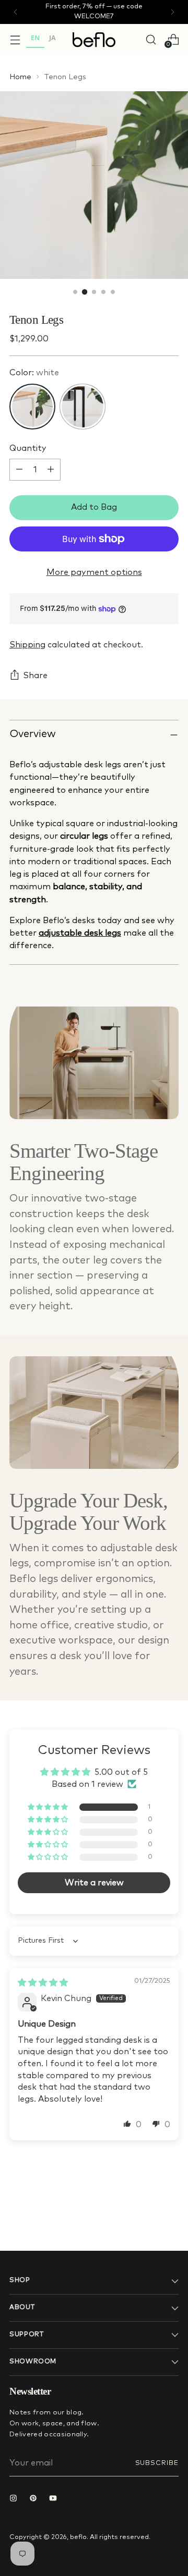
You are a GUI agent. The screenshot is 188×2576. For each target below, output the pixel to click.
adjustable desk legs (80, 933)
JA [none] (52, 38)
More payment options (94, 572)
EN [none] (35, 38)
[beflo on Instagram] (16, 2499)
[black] (83, 407)
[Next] (172, 12)
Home (20, 77)
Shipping (27, 645)
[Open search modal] (151, 39)
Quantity (28, 448)
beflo (78, 2537)
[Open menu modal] (15, 39)
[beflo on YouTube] (55, 2499)
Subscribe (157, 2463)
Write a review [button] (94, 1883)
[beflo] (94, 40)
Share (35, 676)
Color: (34, 373)
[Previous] (16, 12)
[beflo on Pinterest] (36, 2499)
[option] (52, 39)
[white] (32, 407)
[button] (49, 1807)
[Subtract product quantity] (19, 470)
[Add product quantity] (51, 470)
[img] (43, 1983)
